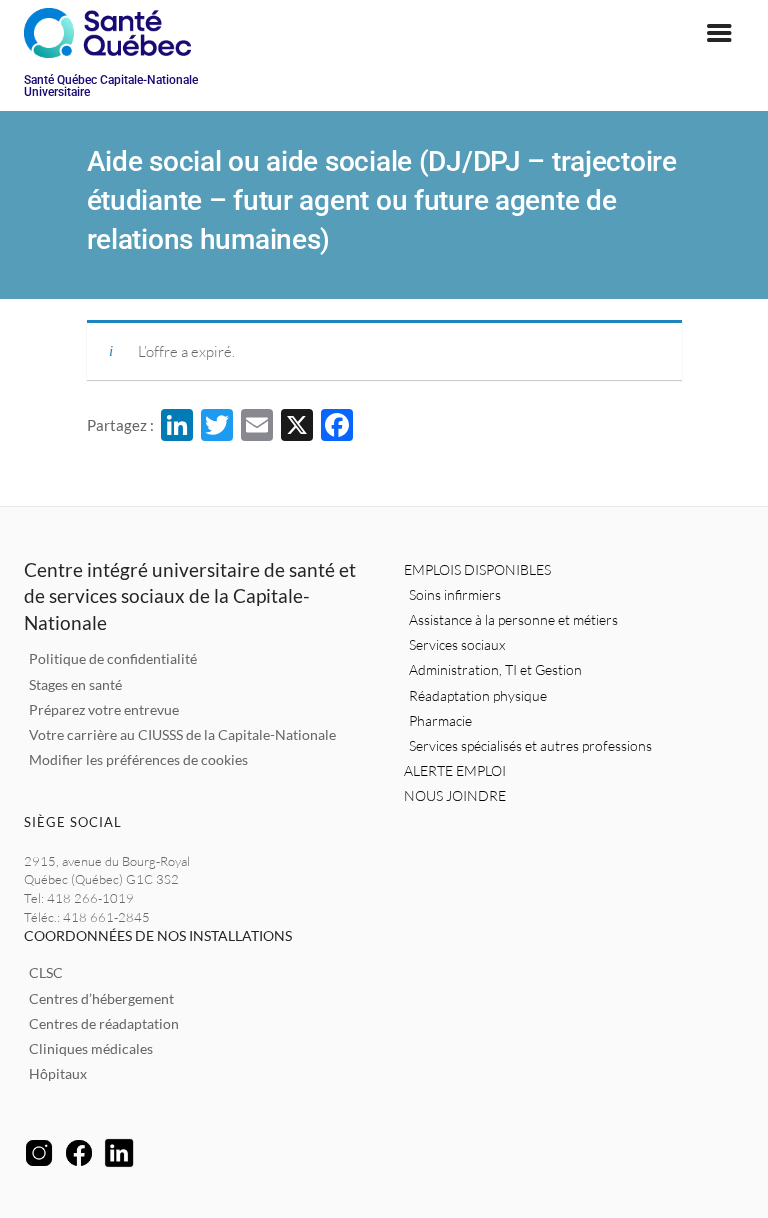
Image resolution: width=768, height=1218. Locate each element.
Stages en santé (75, 684)
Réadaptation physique (478, 695)
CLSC (46, 972)
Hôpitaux (58, 1073)
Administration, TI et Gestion (495, 669)
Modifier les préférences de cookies (138, 759)
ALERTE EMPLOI (455, 770)
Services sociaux (457, 644)
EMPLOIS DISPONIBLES (477, 569)
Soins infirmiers (455, 594)
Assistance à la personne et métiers (513, 619)
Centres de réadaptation (104, 1023)
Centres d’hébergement (101, 998)
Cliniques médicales (91, 1048)
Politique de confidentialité (113, 658)
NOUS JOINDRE (455, 795)
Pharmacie (440, 720)
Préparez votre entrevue (104, 709)
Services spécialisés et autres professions (530, 745)
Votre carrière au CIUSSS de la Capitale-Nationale (182, 734)
